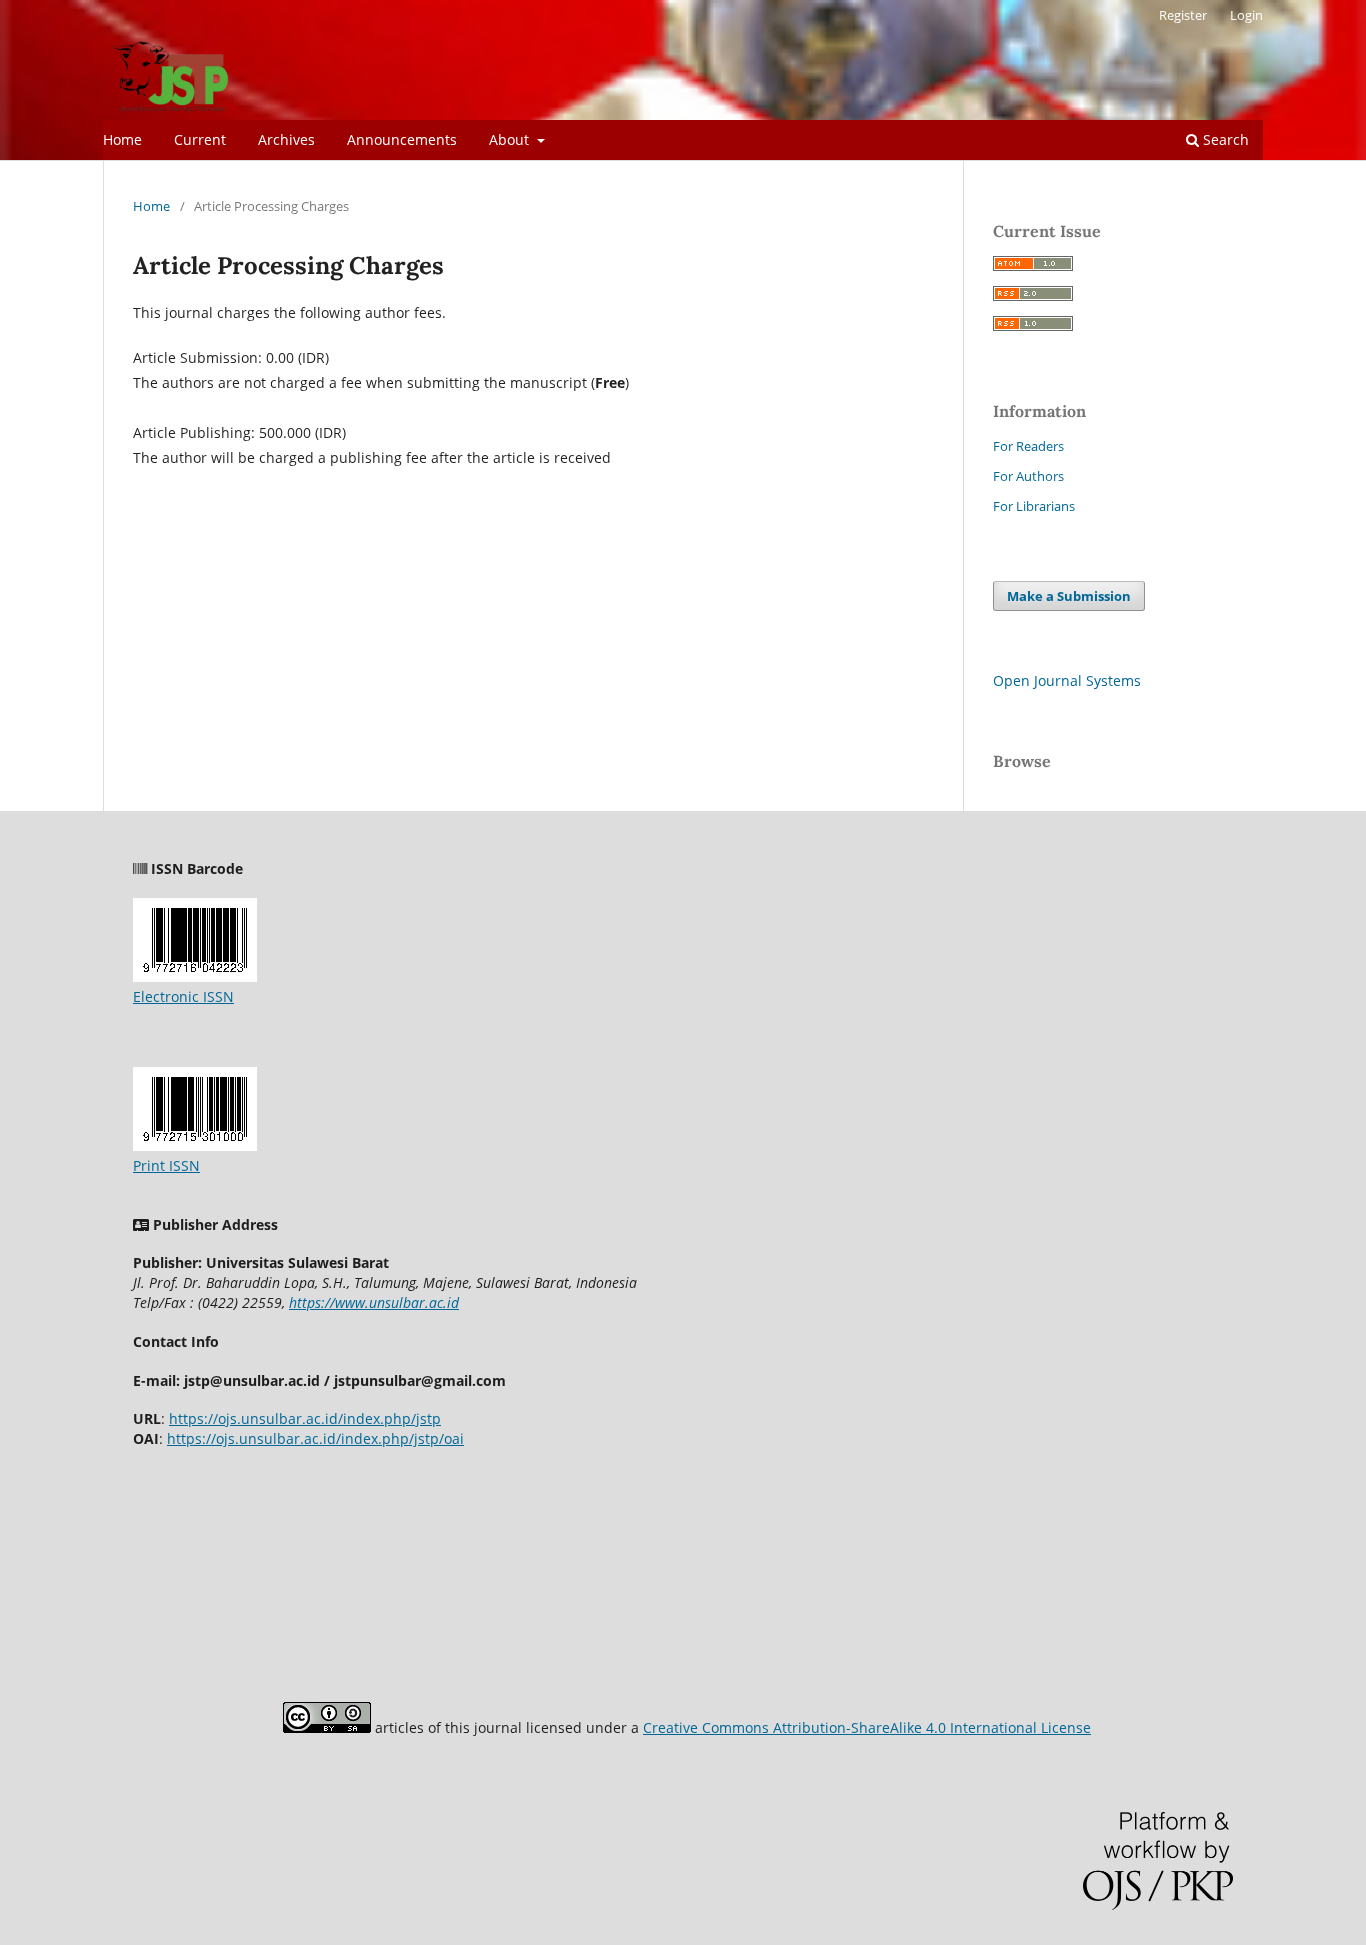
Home (122, 139)
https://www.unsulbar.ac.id (374, 1302)
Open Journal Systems (1067, 680)
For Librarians (1034, 506)
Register (1183, 15)
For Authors (1028, 476)
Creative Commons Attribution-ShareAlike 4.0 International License (867, 1727)
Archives (286, 139)
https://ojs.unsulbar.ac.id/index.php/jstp (305, 1418)
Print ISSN (166, 1165)
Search (1224, 139)
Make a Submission (1069, 596)
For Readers (1028, 446)
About (511, 139)
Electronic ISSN (183, 996)
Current (200, 139)
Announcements (402, 139)
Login (1246, 15)
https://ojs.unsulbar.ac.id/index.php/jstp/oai (315, 1438)
